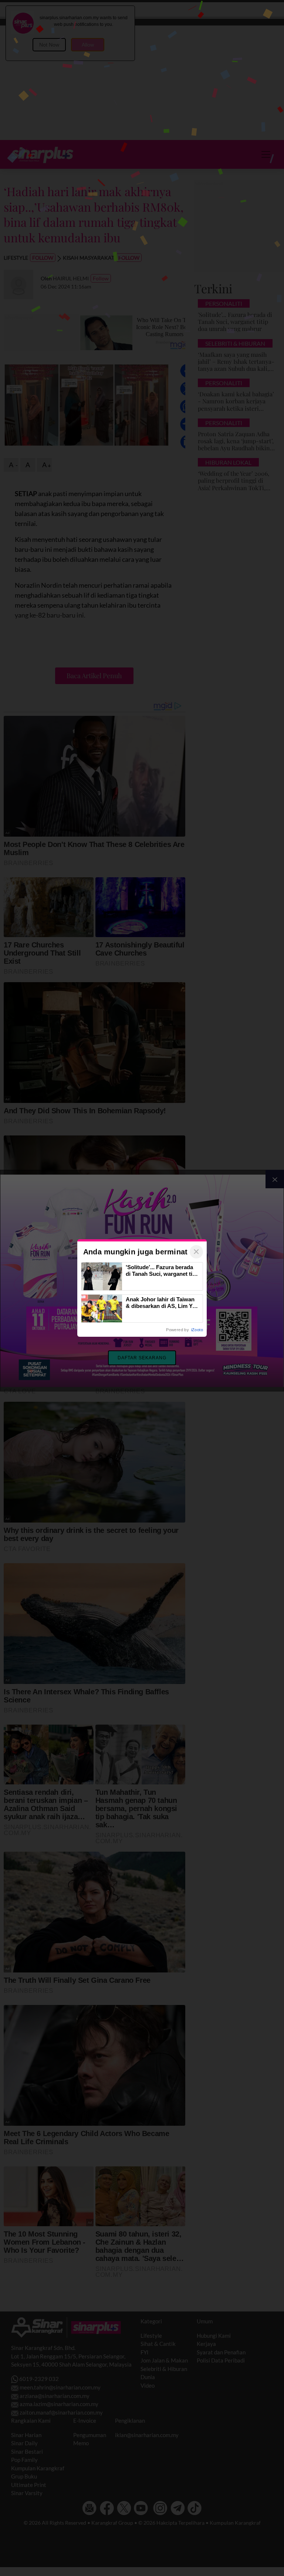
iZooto (197, 1330)
